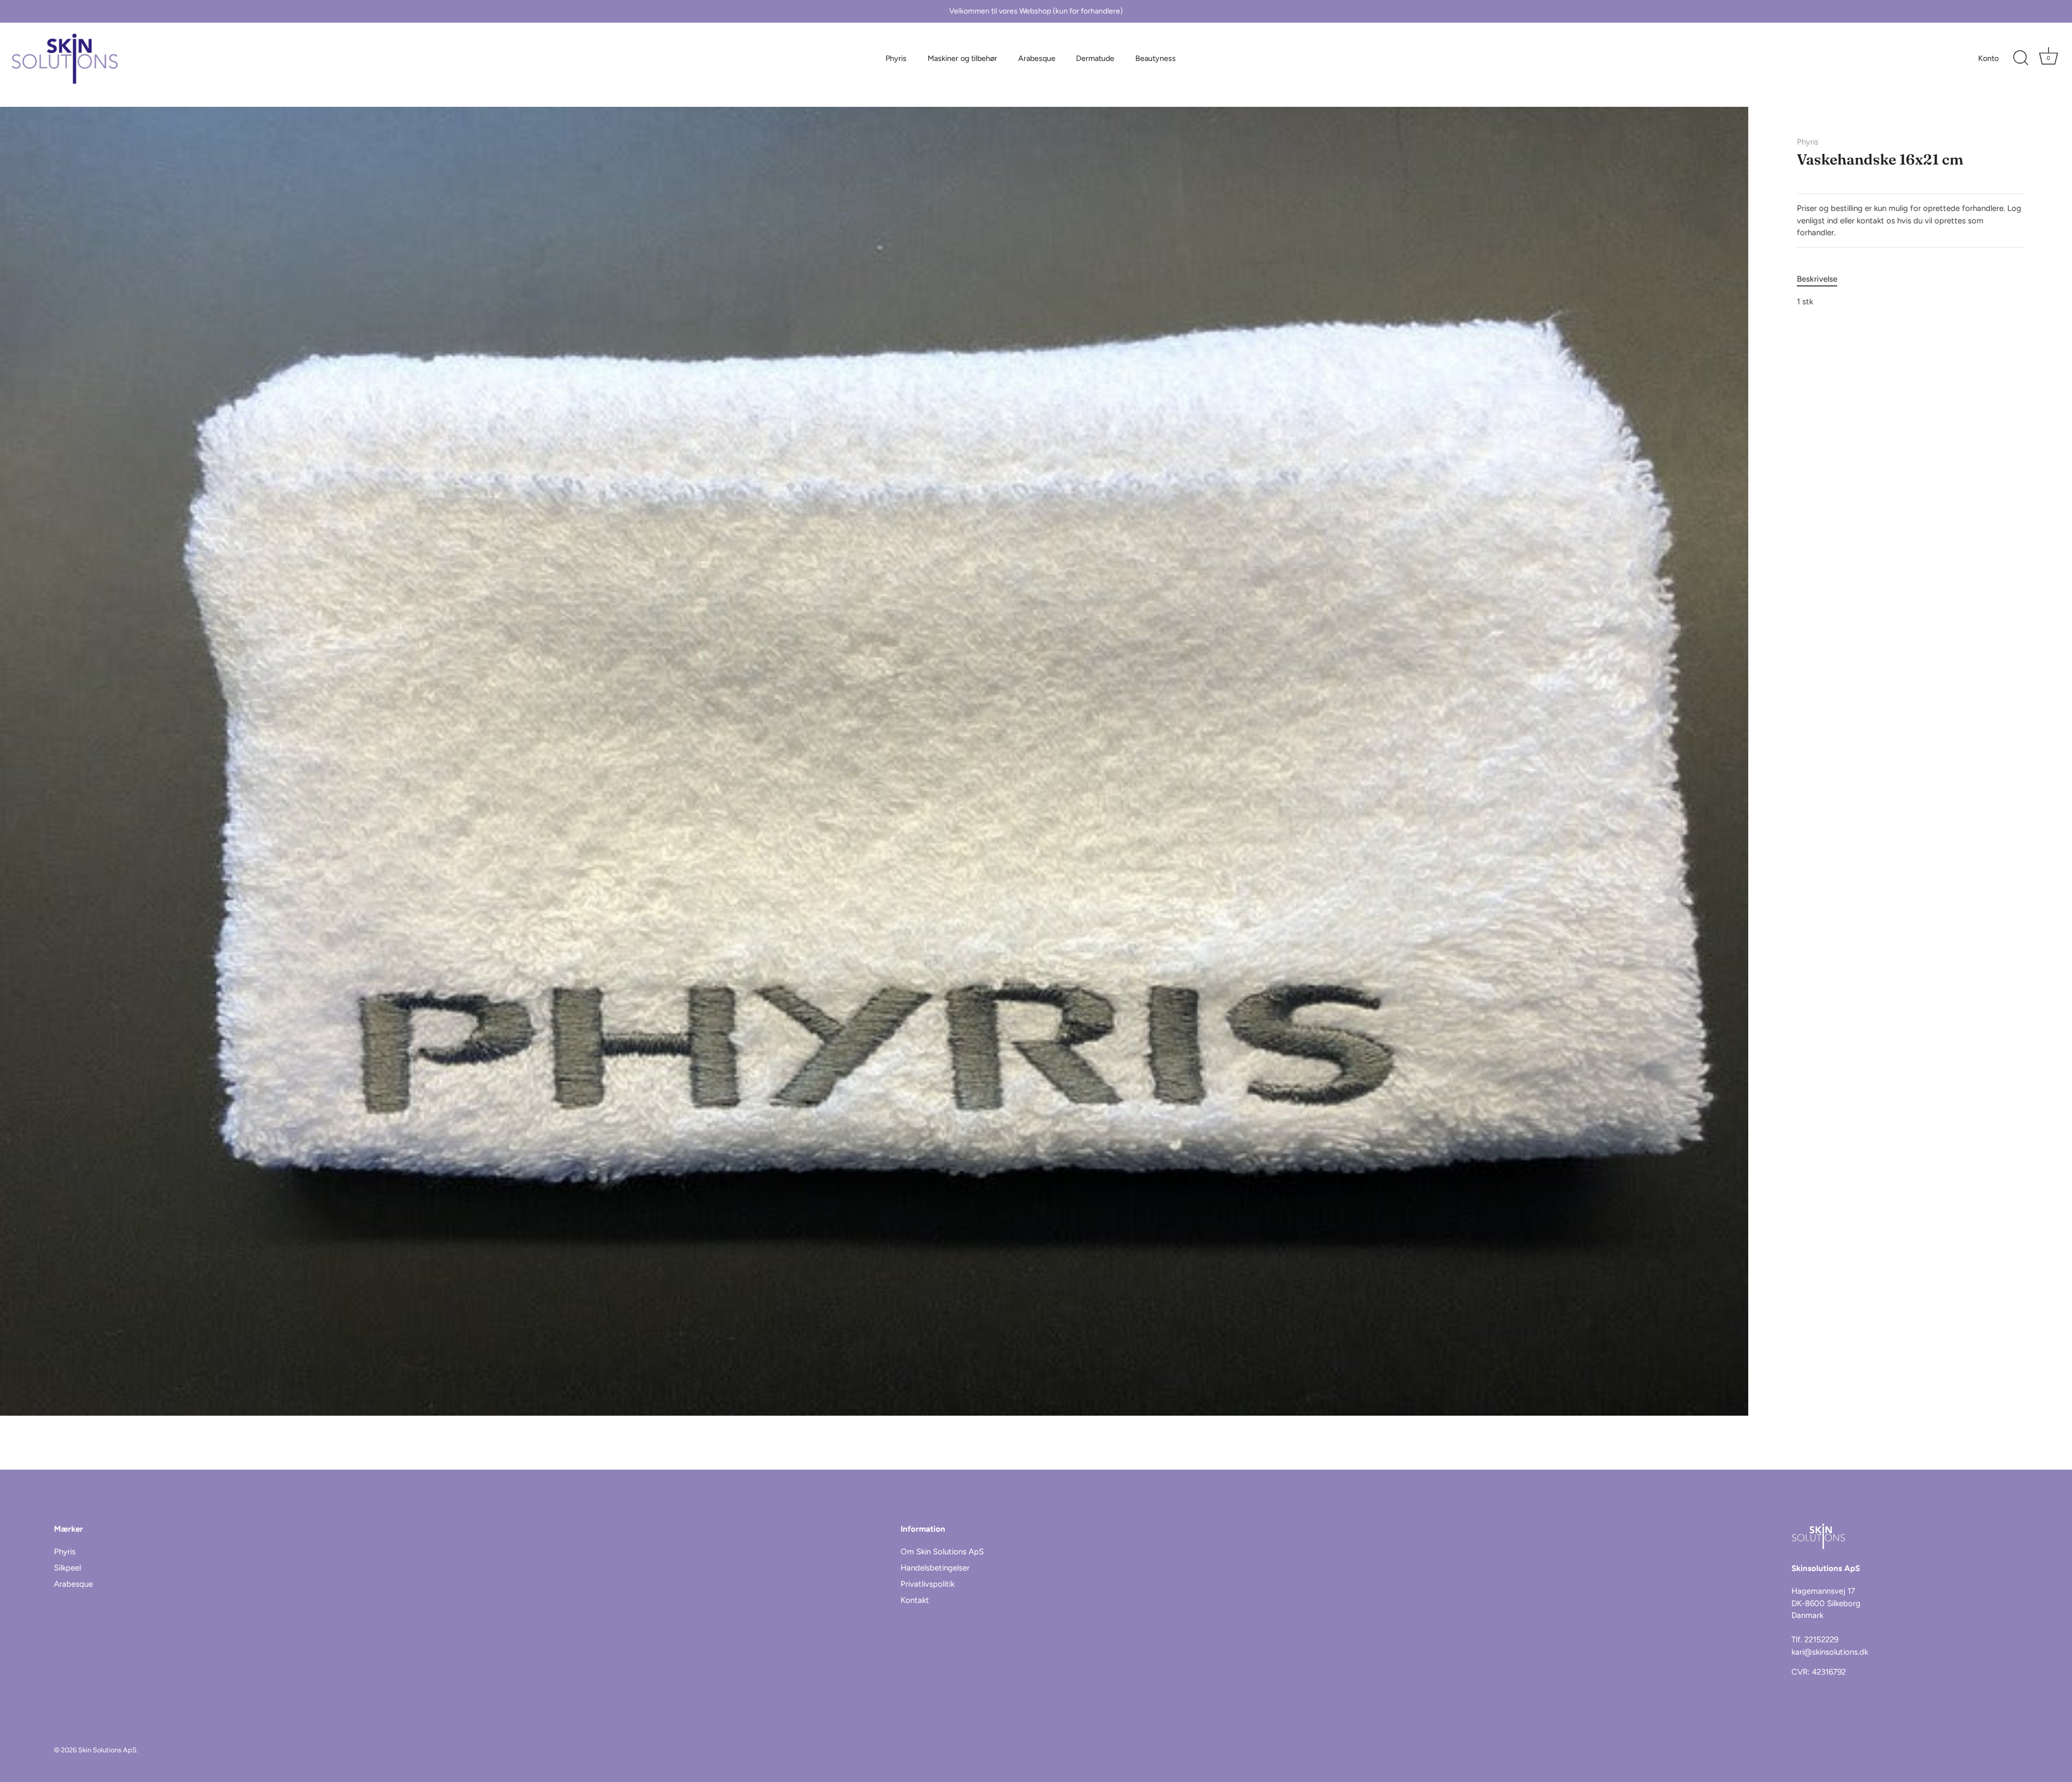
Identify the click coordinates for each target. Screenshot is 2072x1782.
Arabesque (1037, 58)
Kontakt (915, 1600)
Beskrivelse (1817, 279)
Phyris (896, 58)
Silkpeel (67, 1568)
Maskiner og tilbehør (962, 58)
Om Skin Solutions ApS (942, 1552)
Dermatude (1095, 58)
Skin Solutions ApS (107, 1750)
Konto (1988, 58)
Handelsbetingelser (935, 1568)
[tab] (1822, 279)
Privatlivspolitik (928, 1584)
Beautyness (1156, 58)
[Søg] (2021, 58)
